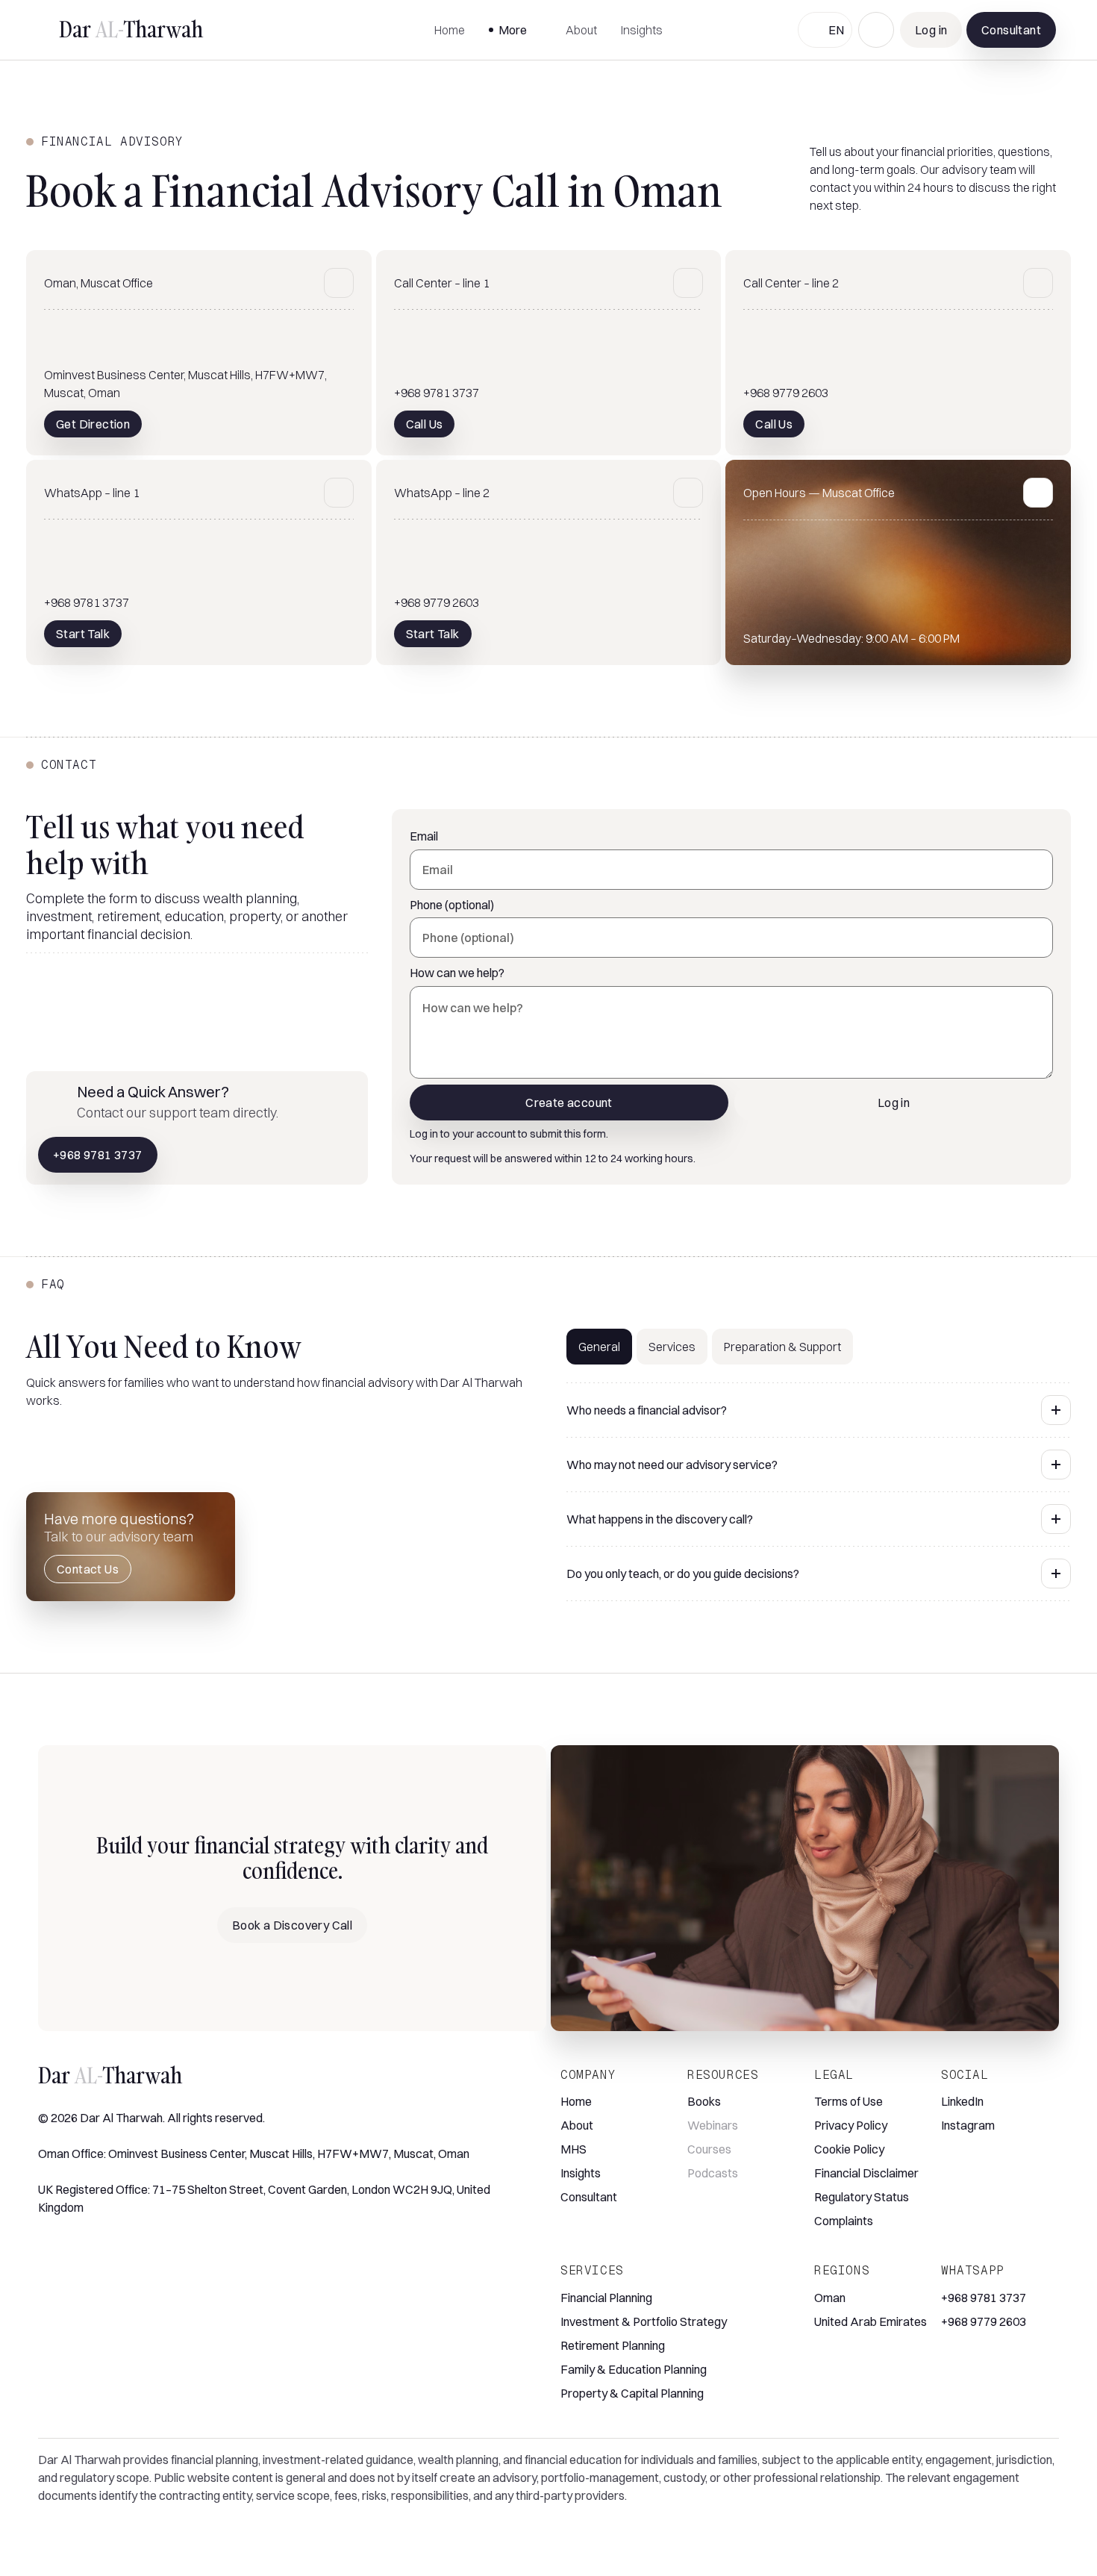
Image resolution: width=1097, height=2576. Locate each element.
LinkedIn (962, 2101)
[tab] (599, 1347)
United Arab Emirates (871, 2321)
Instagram (968, 2125)
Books (704, 2101)
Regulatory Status (862, 2197)
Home (450, 30)
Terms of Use (848, 2101)
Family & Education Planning (634, 2369)
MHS (573, 2149)
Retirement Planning (613, 2345)
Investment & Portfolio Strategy (644, 2321)
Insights (642, 30)
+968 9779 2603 (984, 2321)
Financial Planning (606, 2298)
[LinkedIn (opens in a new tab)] (47, 2249)
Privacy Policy (851, 2125)
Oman (830, 2298)
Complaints (844, 2221)
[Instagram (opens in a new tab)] (71, 2249)
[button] (515, 30)
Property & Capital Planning (632, 2393)
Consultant (589, 2197)
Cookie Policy (849, 2149)
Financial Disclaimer (866, 2173)
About (581, 30)
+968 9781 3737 (984, 2298)
